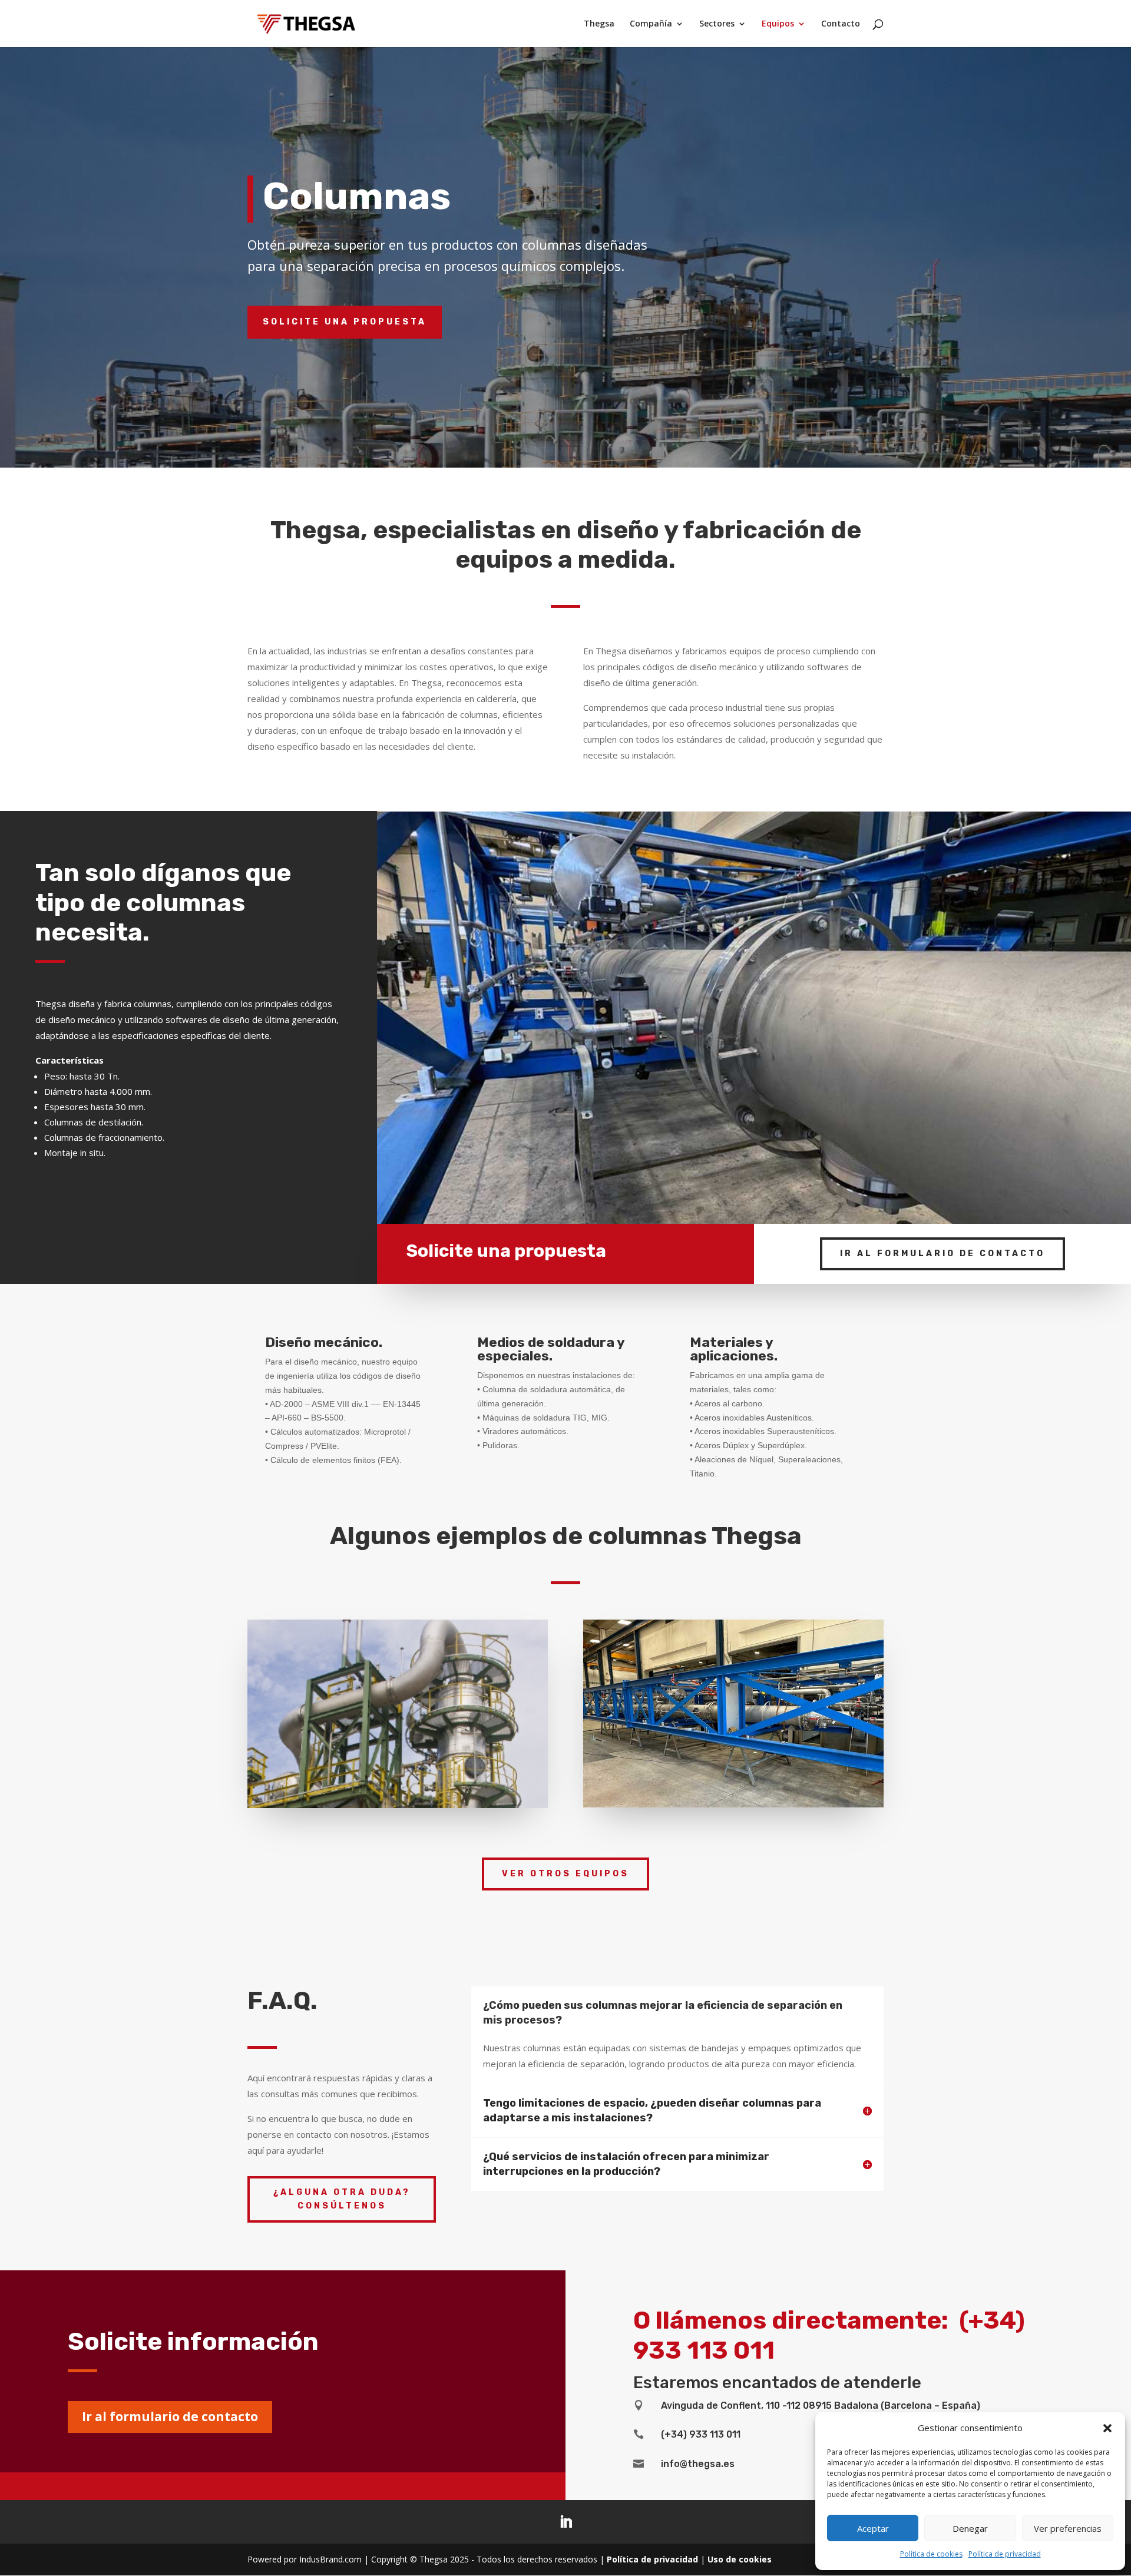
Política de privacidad (1005, 2554)
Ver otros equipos (565, 1874)
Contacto (841, 24)
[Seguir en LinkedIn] (565, 2522)
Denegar (970, 2528)
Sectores (717, 24)
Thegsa (599, 24)
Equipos (778, 24)
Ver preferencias (1068, 2528)
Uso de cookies (740, 2559)
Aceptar (873, 2528)
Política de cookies (931, 2554)
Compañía (651, 24)
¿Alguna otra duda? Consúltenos (342, 2199)
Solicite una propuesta (345, 322)
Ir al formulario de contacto (943, 1254)
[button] (1107, 2428)
